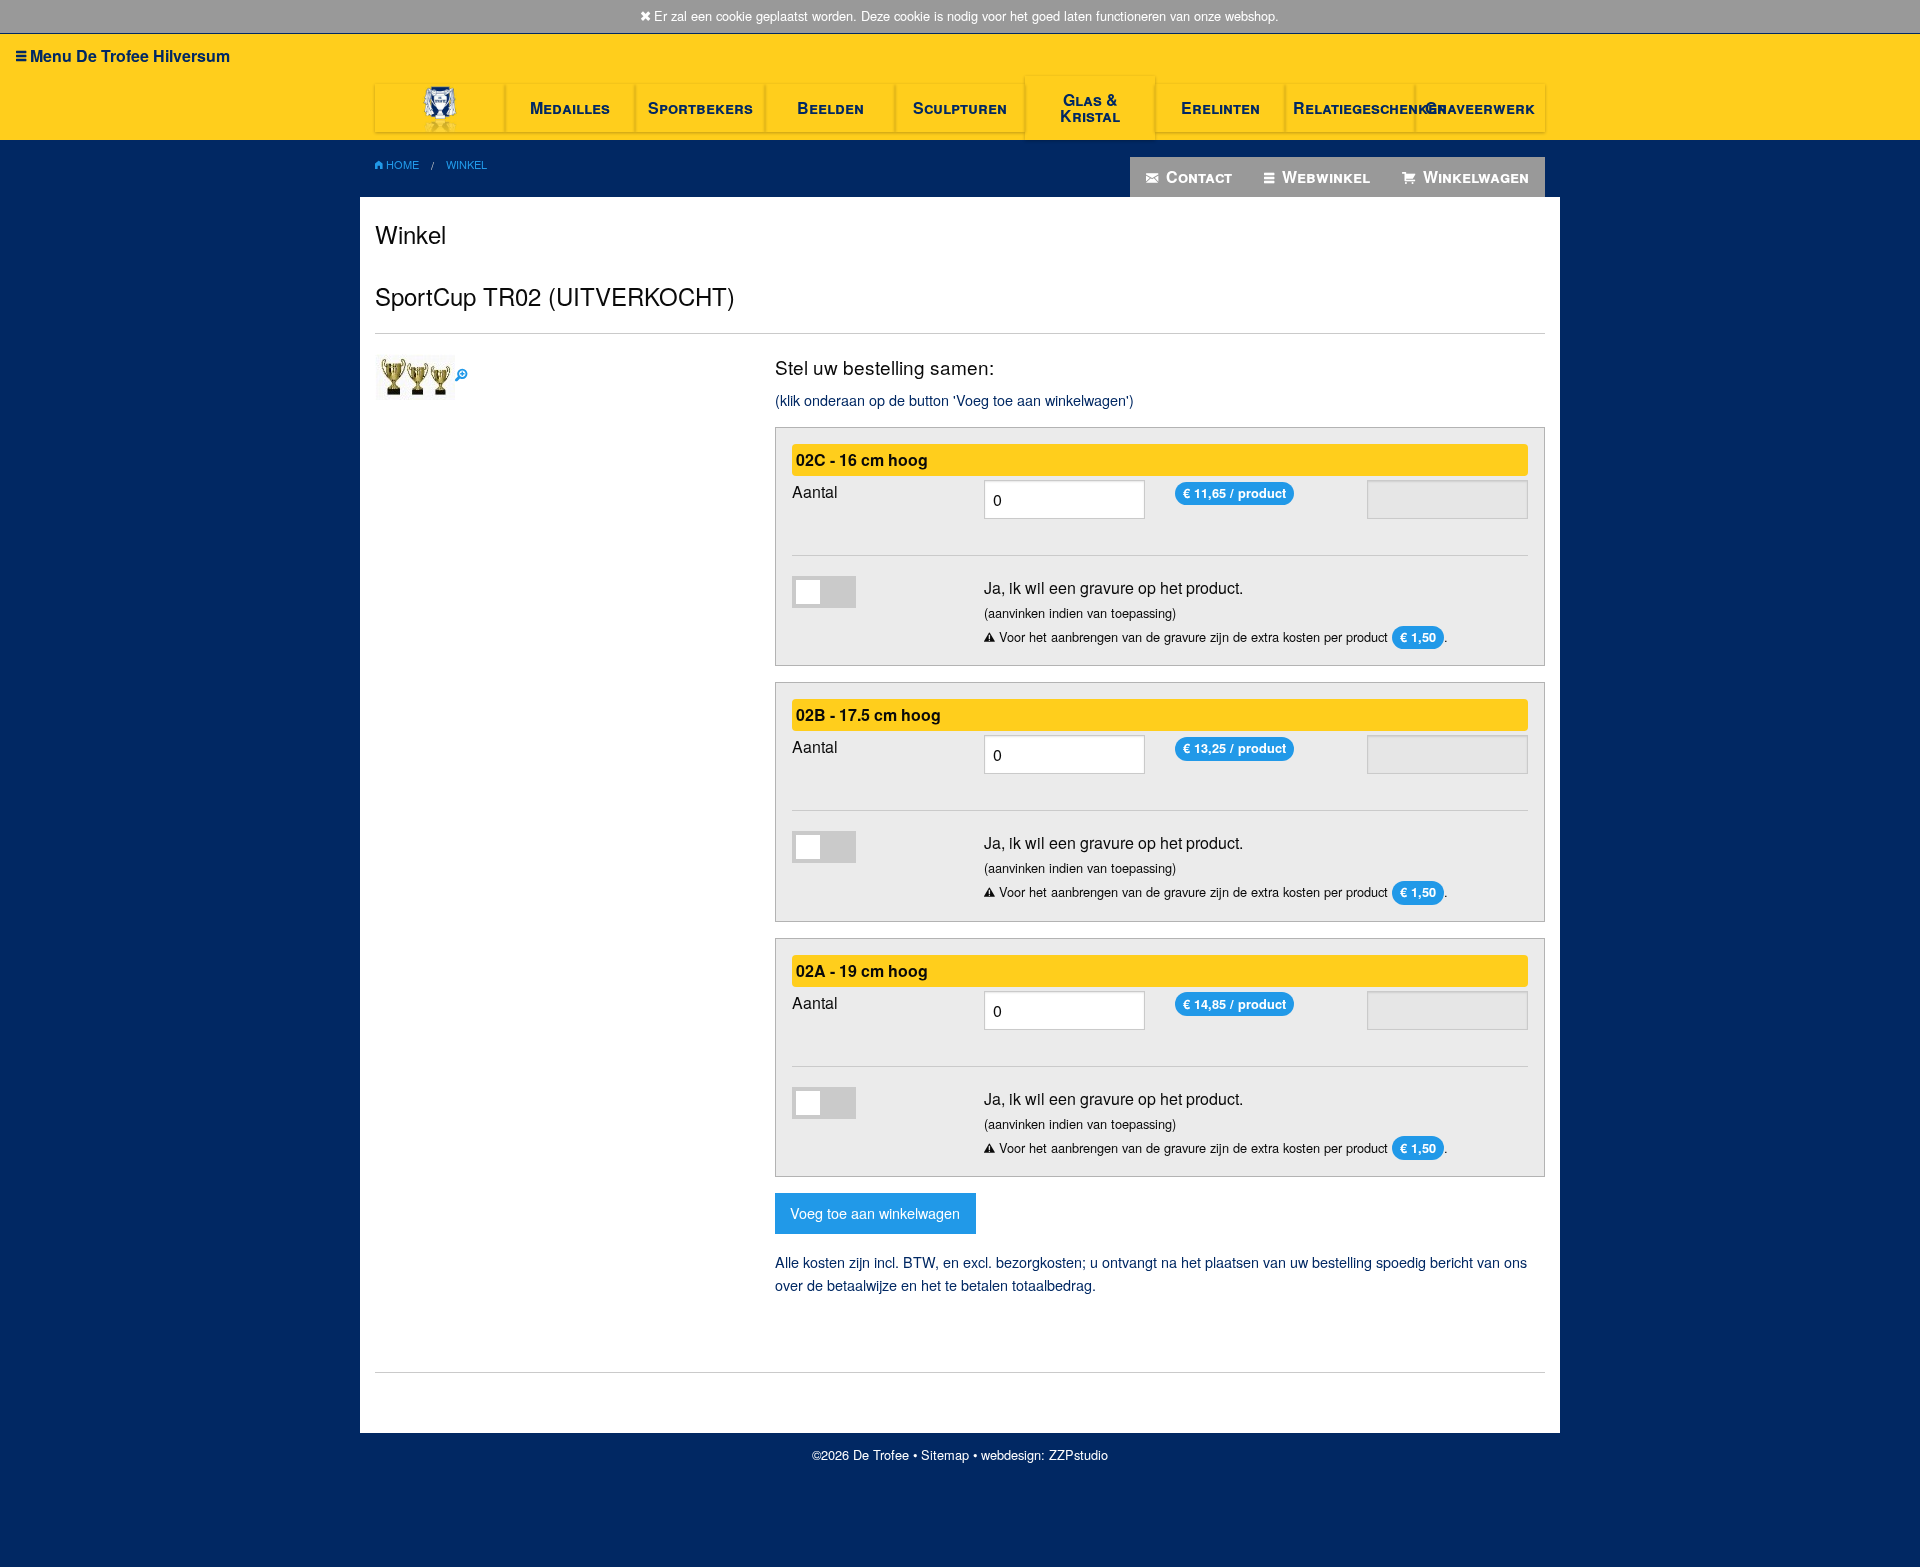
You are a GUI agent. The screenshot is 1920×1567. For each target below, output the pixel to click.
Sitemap (945, 1454)
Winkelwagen (1474, 176)
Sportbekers (700, 107)
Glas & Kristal (1090, 107)
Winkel (466, 164)
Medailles (570, 107)
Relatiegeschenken (1354, 107)
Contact (1197, 176)
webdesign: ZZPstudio (1044, 1454)
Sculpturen (960, 107)
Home (401, 164)
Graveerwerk (1480, 107)
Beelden (830, 107)
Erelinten (1220, 107)
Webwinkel (1324, 176)
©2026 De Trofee (860, 1454)
